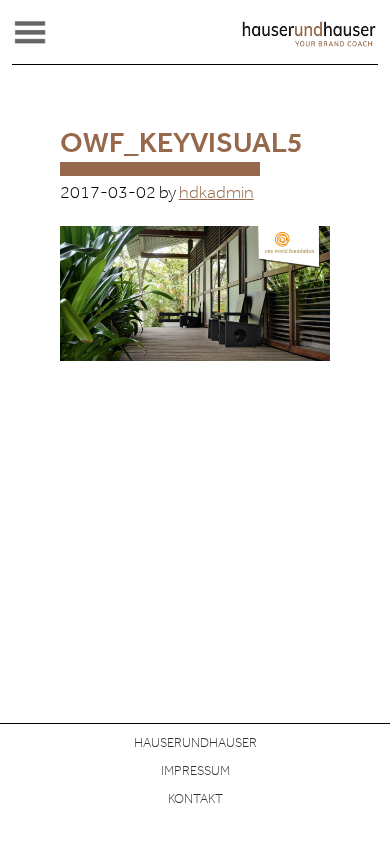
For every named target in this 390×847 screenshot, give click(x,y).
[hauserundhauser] (309, 43)
